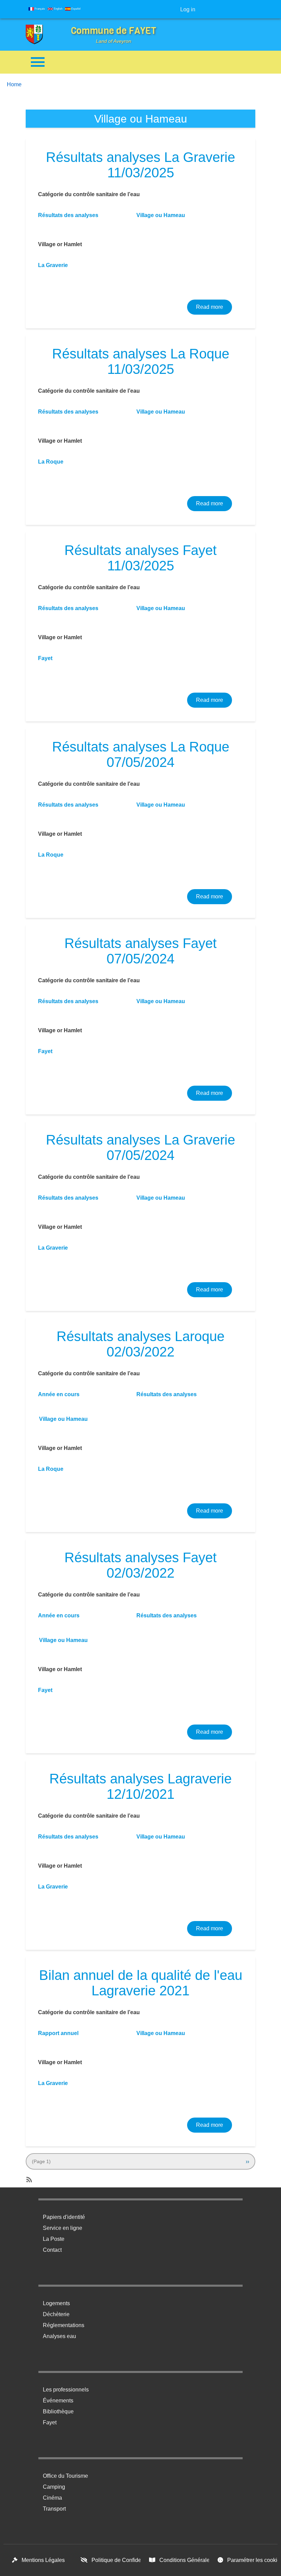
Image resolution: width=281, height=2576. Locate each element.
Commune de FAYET (114, 31)
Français (39, 9)
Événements (58, 2401)
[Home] (39, 35)
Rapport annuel (58, 2033)
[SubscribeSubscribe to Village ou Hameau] (28, 2178)
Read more (214, 307)
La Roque (51, 462)
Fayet (45, 658)
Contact (52, 2250)
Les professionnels (66, 2390)
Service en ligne (63, 2228)
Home (14, 84)
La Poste (54, 2239)
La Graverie (53, 265)
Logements (56, 2303)
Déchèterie (56, 2314)
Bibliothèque (58, 2411)
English (58, 9)
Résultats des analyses (68, 215)
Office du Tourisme (65, 2476)
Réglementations (64, 2325)
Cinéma (52, 2498)
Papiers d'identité (64, 2217)
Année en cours (59, 1394)
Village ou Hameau (161, 215)
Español (76, 9)
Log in (188, 9)
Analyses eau (59, 2336)
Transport (54, 2509)
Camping (54, 2487)
